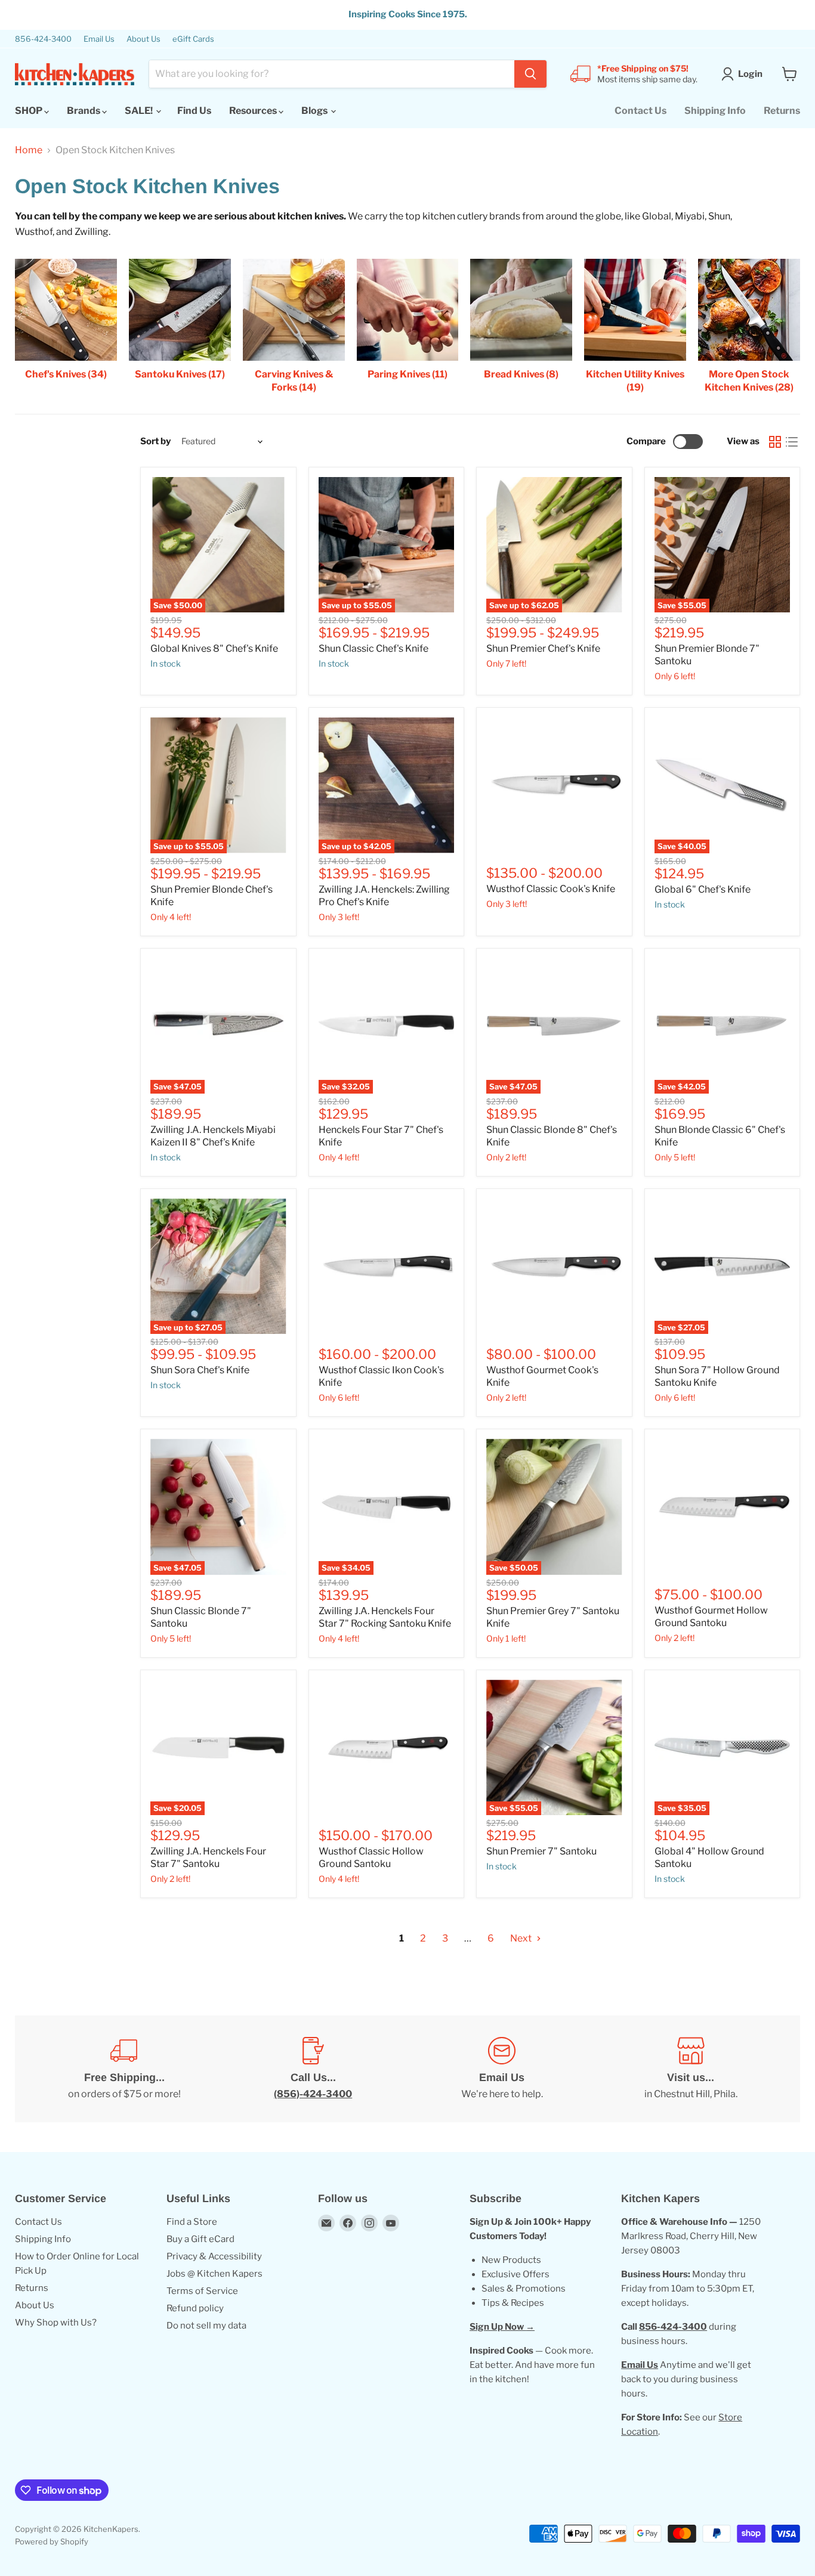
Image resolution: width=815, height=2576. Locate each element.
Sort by (155, 442)
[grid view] (775, 442)
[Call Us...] (314, 2069)
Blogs (315, 111)
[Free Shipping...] (124, 2069)
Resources (254, 111)
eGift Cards (193, 39)
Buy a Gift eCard (200, 2239)
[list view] (792, 442)
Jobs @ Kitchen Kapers (214, 2274)
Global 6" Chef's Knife (703, 889)
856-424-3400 (43, 39)
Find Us (194, 111)
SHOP (30, 111)
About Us (143, 39)
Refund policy (195, 2308)
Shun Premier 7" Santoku (541, 1851)
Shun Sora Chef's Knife (200, 1370)
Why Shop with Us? (56, 2323)
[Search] (530, 74)
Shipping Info (715, 111)
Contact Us (640, 111)
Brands (84, 111)
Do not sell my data (206, 2326)
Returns (782, 111)
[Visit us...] (691, 2069)
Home (29, 150)
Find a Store (192, 2222)
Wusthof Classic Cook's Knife (551, 889)
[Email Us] (502, 2069)
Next (522, 1938)
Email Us (99, 39)
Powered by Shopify (52, 2541)
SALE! (140, 111)
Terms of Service (202, 2291)
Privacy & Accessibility (214, 2256)
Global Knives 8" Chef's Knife (214, 648)
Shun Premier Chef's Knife (543, 648)
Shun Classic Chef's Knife (373, 648)
